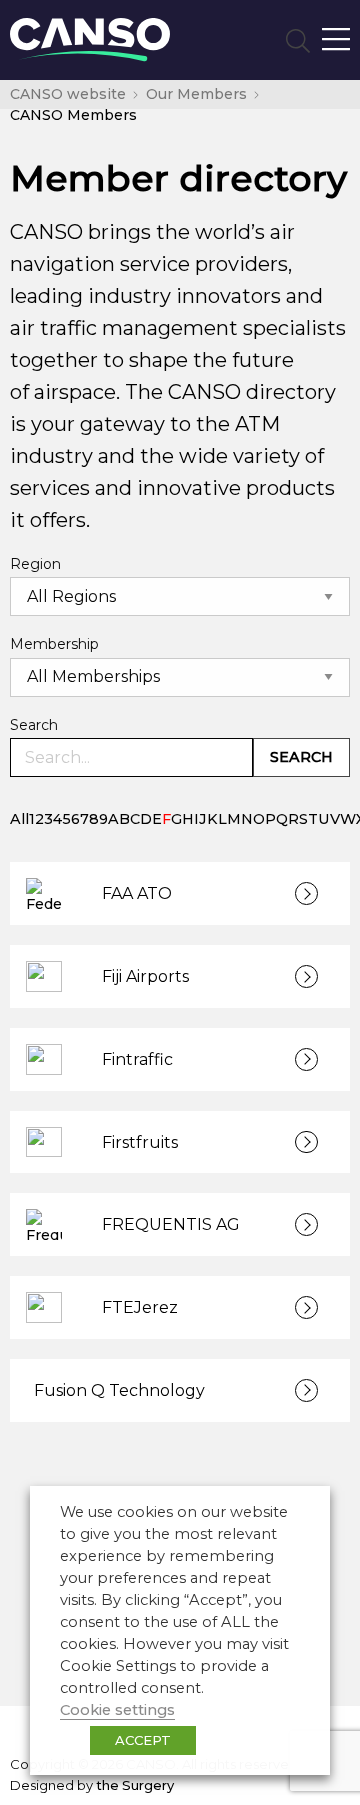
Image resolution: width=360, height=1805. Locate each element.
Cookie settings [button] (117, 1710)
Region (35, 564)
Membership (54, 644)
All (19, 819)
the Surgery (135, 1785)
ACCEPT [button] (143, 1740)
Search (34, 725)
